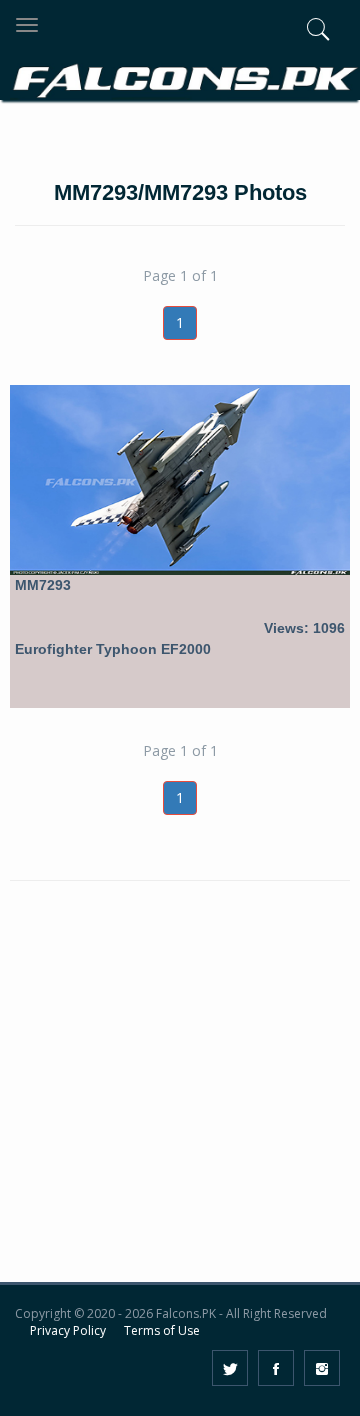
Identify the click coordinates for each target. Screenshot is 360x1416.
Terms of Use (162, 1330)
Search (287, 137)
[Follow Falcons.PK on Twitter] (230, 1368)
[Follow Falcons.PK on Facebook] (276, 1368)
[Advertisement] (180, 1095)
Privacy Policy (68, 1330)
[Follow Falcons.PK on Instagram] (322, 1368)
